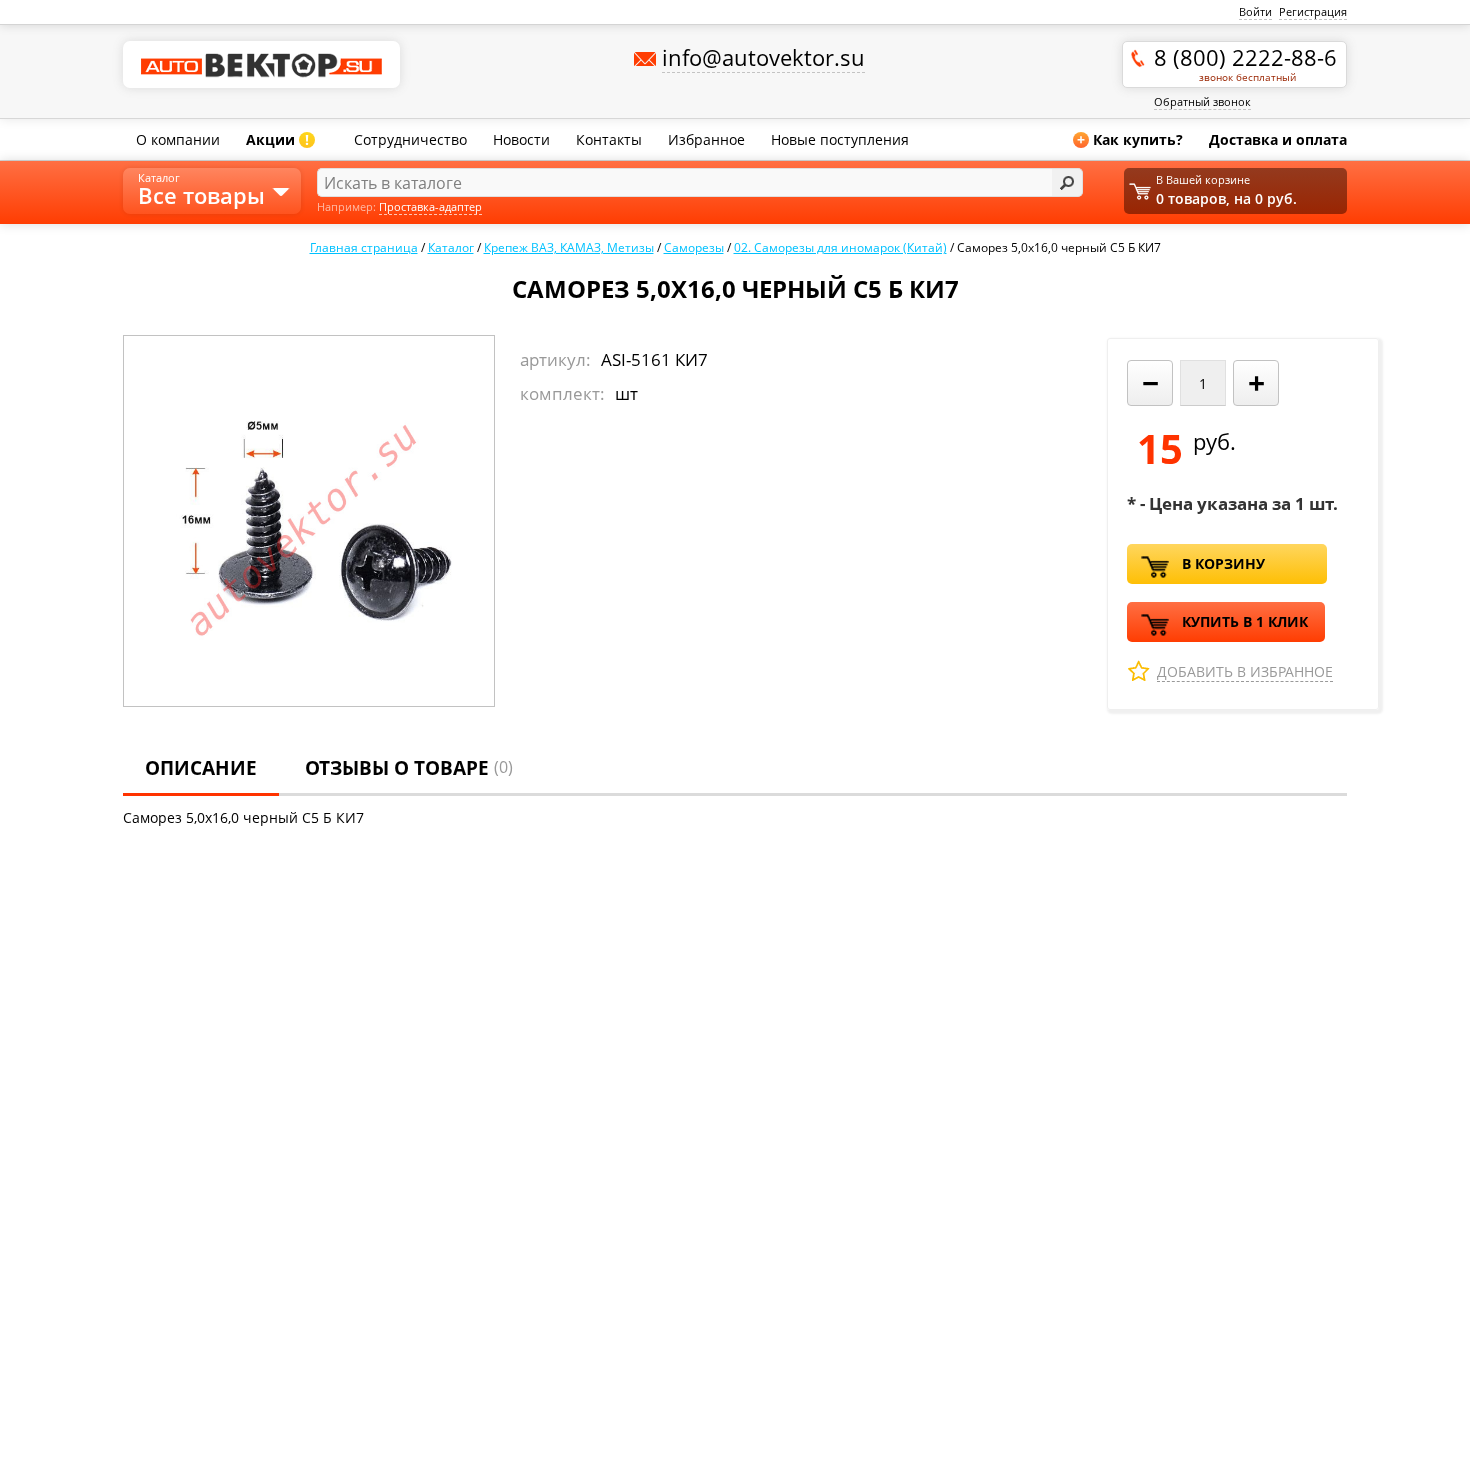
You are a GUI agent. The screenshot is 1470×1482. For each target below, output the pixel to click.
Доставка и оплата (1278, 139)
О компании (178, 139)
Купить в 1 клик (1245, 621)
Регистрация (1313, 11)
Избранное (706, 139)
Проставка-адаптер (430, 206)
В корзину (1223, 563)
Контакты (609, 139)
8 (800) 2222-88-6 (1245, 63)
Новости (521, 139)
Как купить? (1130, 139)
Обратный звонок (1202, 101)
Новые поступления (840, 139)
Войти (1255, 11)
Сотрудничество (410, 139)
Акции (277, 139)
